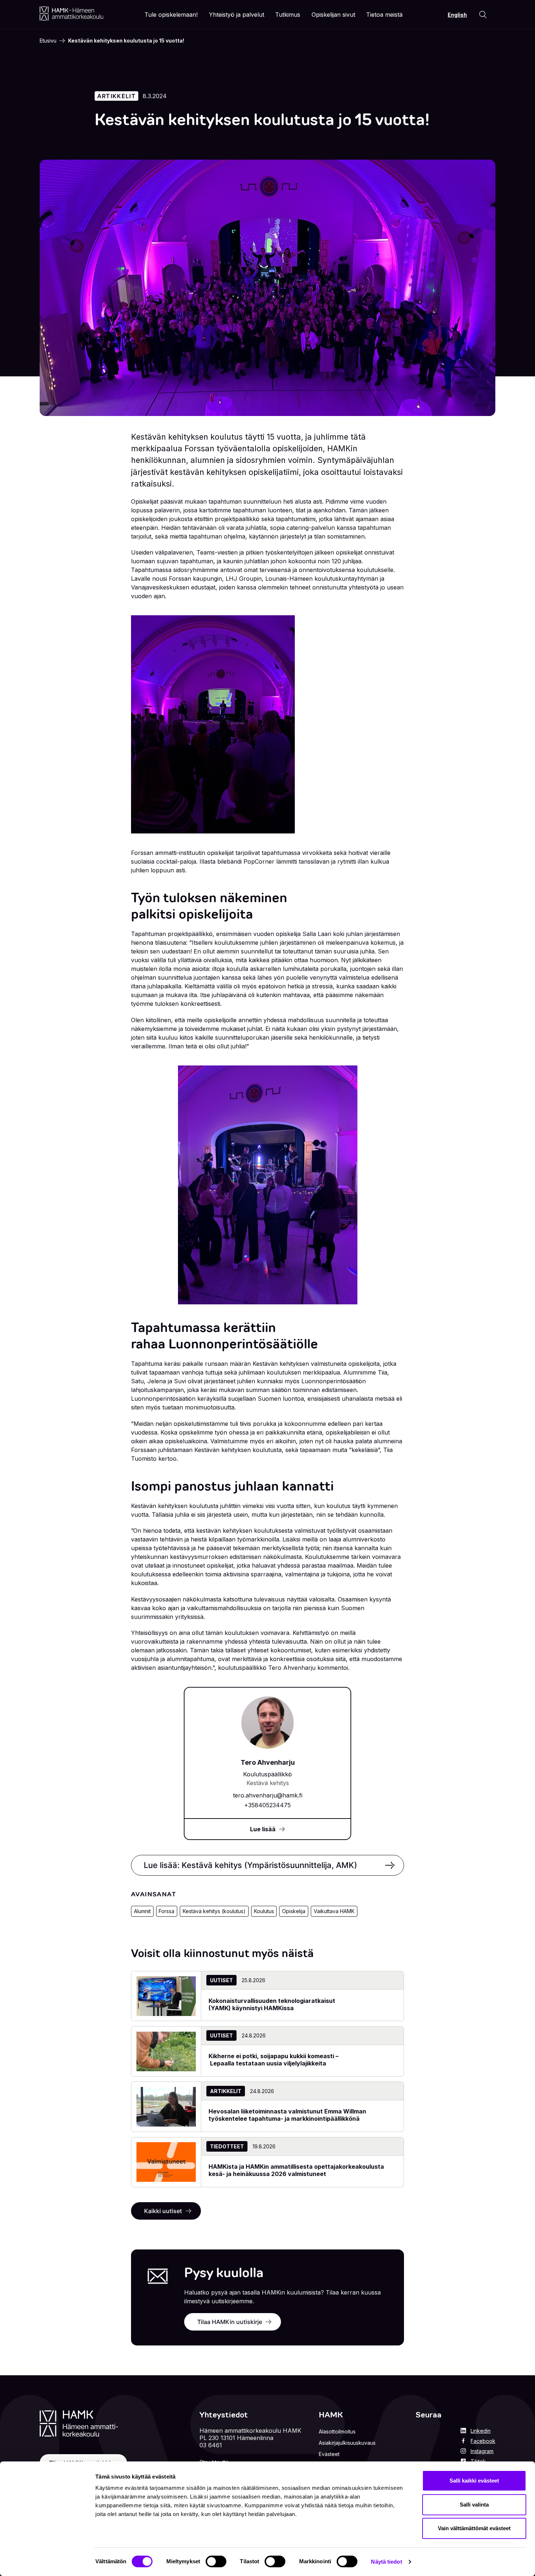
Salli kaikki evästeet (474, 2481)
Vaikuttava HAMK (334, 1911)
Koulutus (264, 1911)
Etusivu (48, 41)
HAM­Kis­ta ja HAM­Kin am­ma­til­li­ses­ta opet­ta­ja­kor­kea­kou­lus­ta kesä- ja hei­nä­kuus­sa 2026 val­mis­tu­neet (296, 2170)
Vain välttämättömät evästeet (474, 2528)
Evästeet (329, 2454)
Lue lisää (263, 1829)
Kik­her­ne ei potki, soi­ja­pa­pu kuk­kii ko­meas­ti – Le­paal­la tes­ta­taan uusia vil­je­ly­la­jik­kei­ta (274, 2060)
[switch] (216, 2561)
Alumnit (142, 1911)
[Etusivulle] (72, 13)
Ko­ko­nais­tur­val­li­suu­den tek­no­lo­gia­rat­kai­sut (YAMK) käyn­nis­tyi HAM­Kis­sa (272, 2004)
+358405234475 (267, 1805)
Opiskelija (294, 1911)
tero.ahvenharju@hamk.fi (268, 1795)
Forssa (167, 1911)
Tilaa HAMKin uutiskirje (230, 2322)
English (457, 15)
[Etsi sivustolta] (483, 15)
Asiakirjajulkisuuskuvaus (347, 2443)
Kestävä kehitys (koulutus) (214, 1911)
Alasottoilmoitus (337, 2431)
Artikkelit (116, 96)
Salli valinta (474, 2505)
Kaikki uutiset (163, 2211)
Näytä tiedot (386, 2562)
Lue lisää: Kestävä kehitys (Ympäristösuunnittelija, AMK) (250, 1865)
